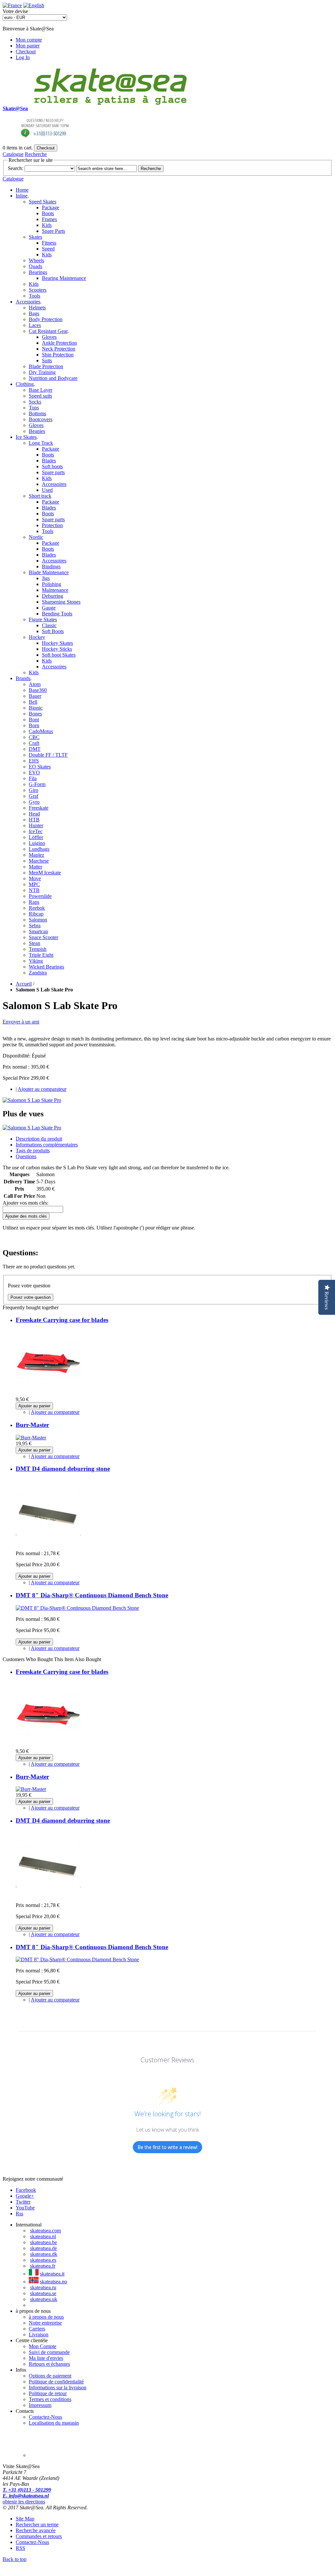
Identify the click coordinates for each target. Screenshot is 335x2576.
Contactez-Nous (45, 2417)
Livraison (39, 2335)
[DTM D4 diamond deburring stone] (48, 1542)
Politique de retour (48, 2393)
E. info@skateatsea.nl (26, 2496)
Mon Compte (43, 2346)
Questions (26, 1156)
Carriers (37, 2329)
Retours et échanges (49, 2364)
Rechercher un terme (37, 2524)
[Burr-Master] (31, 1438)
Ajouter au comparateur (42, 1089)
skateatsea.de (44, 2248)
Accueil (24, 984)
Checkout (26, 52)
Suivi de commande (49, 2352)
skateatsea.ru (43, 2287)
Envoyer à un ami (21, 1022)
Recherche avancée (36, 2530)
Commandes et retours (39, 2536)
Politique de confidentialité (56, 2382)
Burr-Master (32, 1425)
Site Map (25, 2519)
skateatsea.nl (43, 2236)
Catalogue (13, 154)
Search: (16, 168)
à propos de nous (46, 2317)
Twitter (23, 2202)
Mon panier (28, 46)
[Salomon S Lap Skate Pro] (32, 1100)
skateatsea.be (44, 2242)
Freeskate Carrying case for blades (62, 1320)
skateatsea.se (43, 2293)
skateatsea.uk (44, 2299)
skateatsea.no (53, 2282)
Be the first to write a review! (167, 2147)
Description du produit (39, 1139)
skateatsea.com (45, 2231)
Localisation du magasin (54, 2423)
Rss (19, 2214)
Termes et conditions (50, 2399)
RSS (20, 2548)
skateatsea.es (43, 2260)
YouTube (25, 2208)
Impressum (40, 2405)
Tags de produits (33, 1151)
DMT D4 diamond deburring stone (63, 1469)
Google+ (25, 2196)
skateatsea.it (52, 2274)
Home (22, 190)
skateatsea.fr (43, 2266)
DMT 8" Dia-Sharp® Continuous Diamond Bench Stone (92, 1595)
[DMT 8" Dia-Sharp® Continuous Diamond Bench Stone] (77, 1608)
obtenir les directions (24, 2502)
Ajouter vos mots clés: (26, 1203)
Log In (23, 57)
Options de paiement (50, 2376)
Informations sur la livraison (58, 2387)
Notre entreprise (45, 2323)
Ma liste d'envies (46, 2358)
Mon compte (29, 40)
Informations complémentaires (47, 1145)
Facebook (26, 2190)
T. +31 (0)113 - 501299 (27, 2490)
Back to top (15, 2559)
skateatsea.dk (44, 2254)
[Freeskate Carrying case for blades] (48, 1393)
